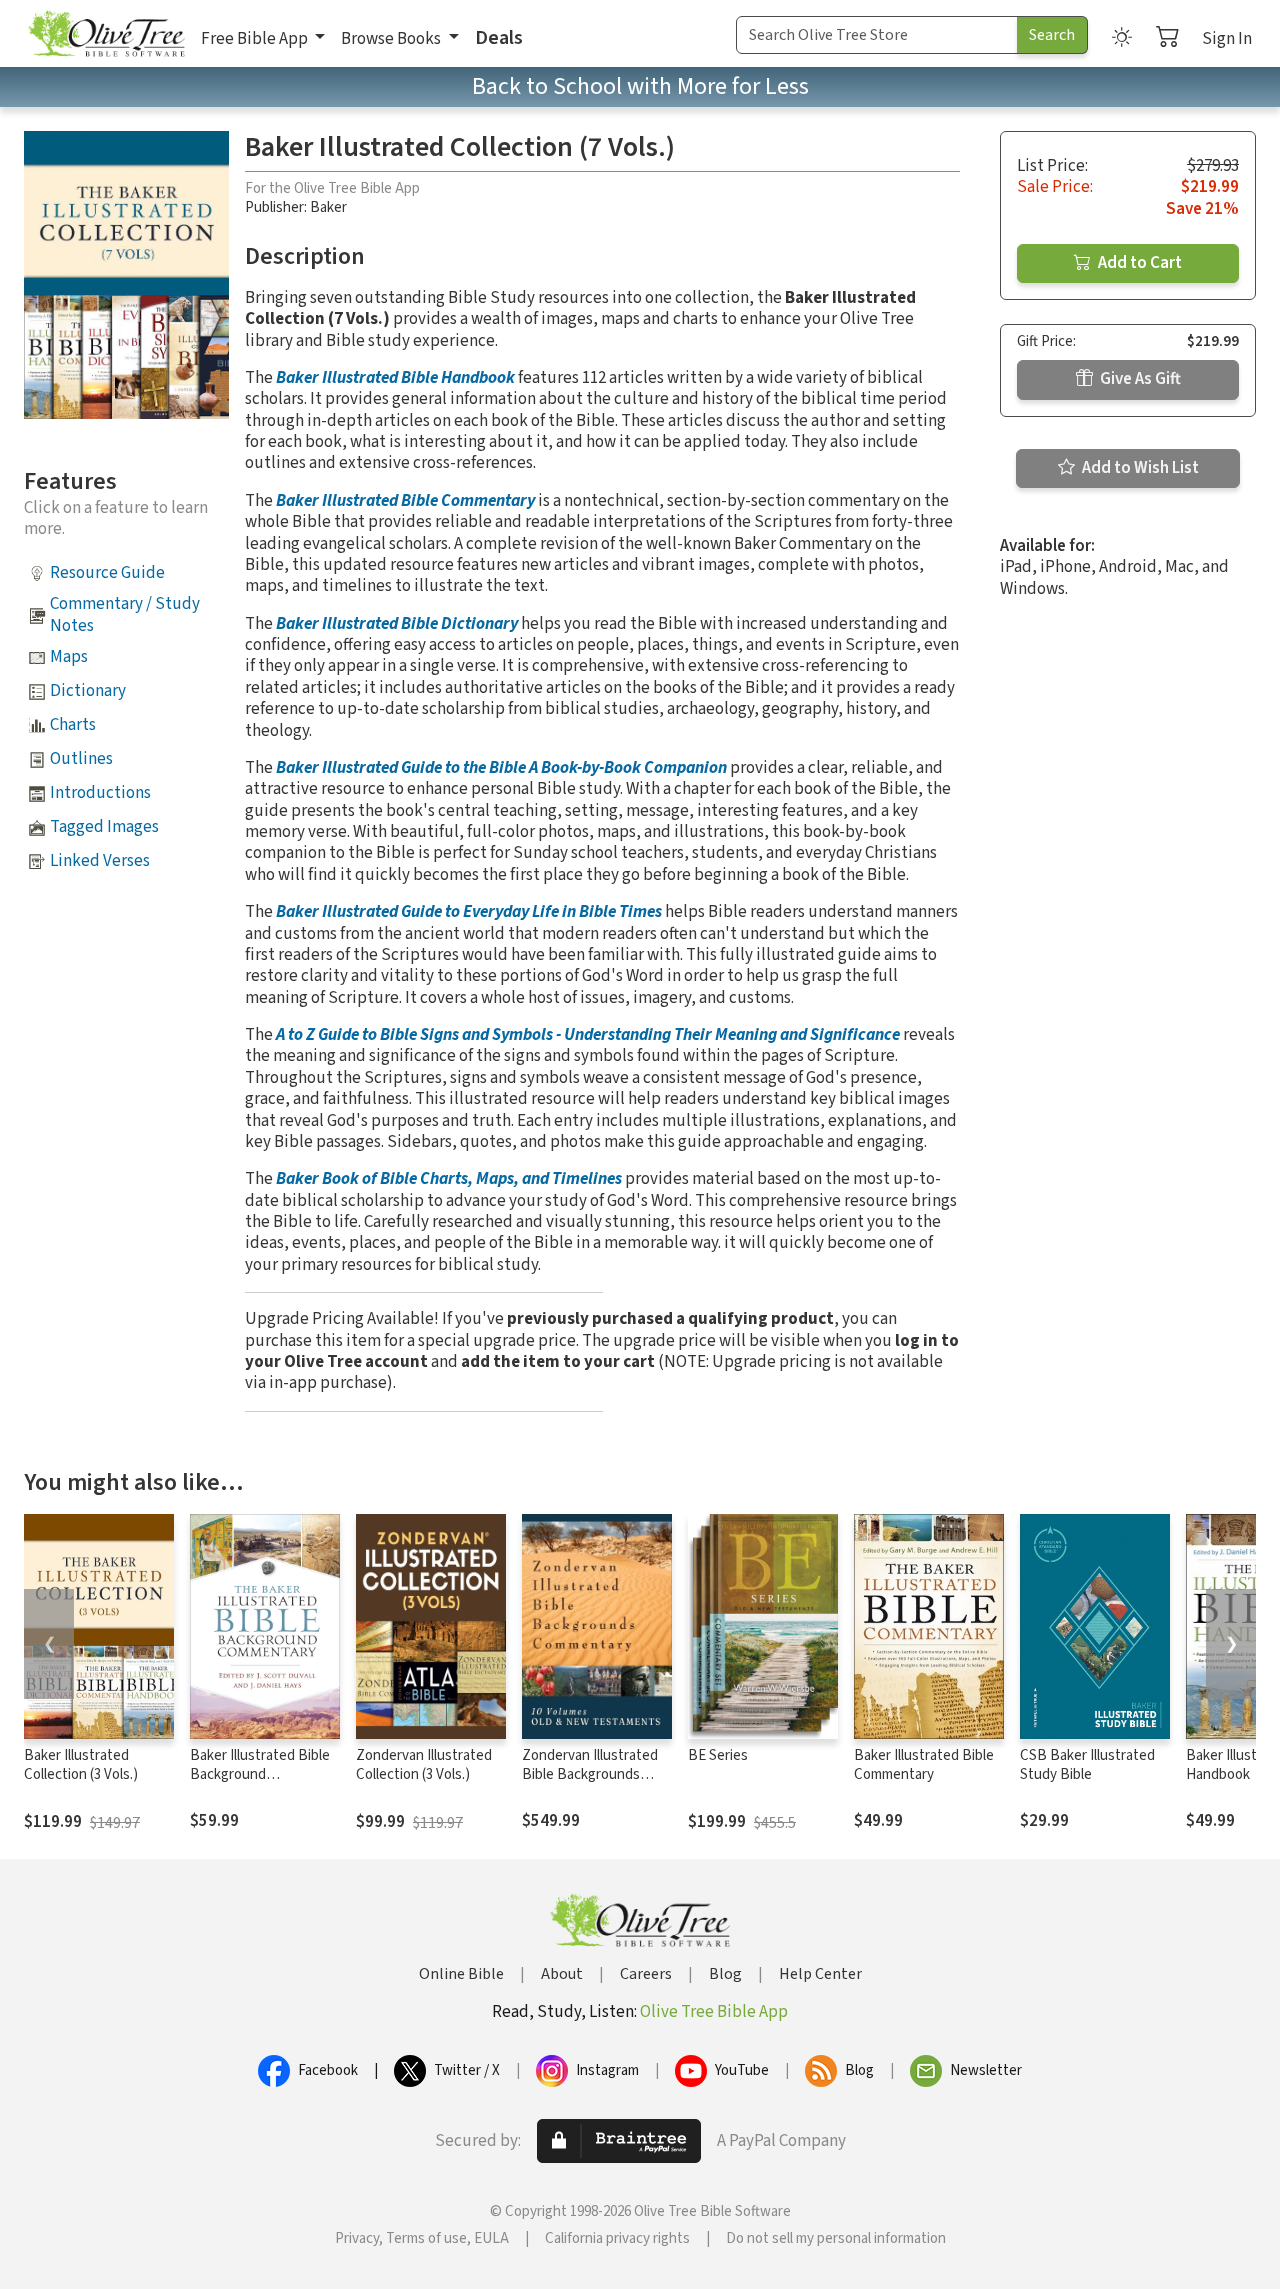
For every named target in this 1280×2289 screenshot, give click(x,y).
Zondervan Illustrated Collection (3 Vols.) (424, 1765)
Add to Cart (1138, 263)
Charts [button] (73, 725)
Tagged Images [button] (104, 827)
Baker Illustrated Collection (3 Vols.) (81, 1765)
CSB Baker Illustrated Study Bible (1087, 1765)
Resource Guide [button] (107, 573)
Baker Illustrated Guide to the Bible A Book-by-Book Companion (501, 768)
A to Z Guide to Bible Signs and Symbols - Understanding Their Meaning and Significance (588, 1035)
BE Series (718, 1755)
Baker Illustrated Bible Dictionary (397, 624)
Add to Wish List (1139, 468)
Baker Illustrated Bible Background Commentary (260, 1774)
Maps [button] (69, 657)
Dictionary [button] (88, 691)
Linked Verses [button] (100, 861)
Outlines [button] (81, 759)
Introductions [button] (100, 793)
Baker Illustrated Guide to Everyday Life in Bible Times (469, 912)
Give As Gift (1139, 379)
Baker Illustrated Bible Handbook (395, 378)
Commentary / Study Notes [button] (125, 614)
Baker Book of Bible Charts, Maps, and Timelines (449, 1179)
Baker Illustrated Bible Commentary (405, 501)
